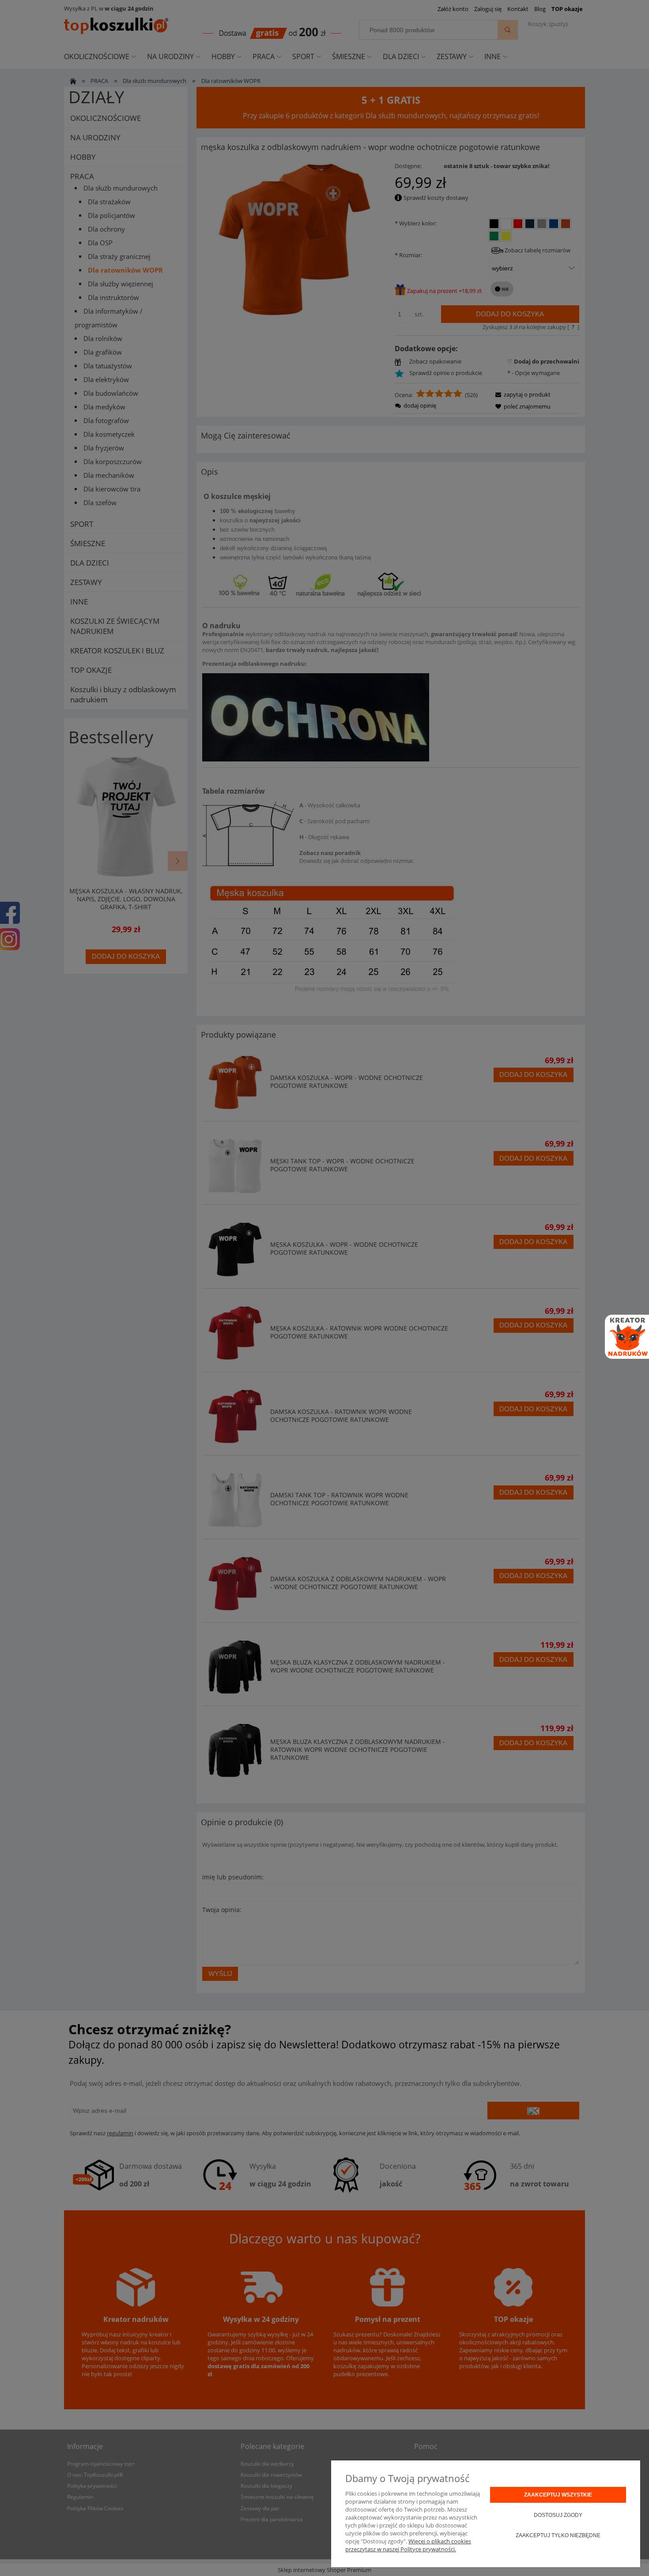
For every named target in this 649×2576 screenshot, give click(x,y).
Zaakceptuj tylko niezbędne (558, 2535)
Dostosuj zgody (558, 2515)
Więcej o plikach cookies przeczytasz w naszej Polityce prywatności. (408, 2545)
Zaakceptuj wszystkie (558, 2495)
